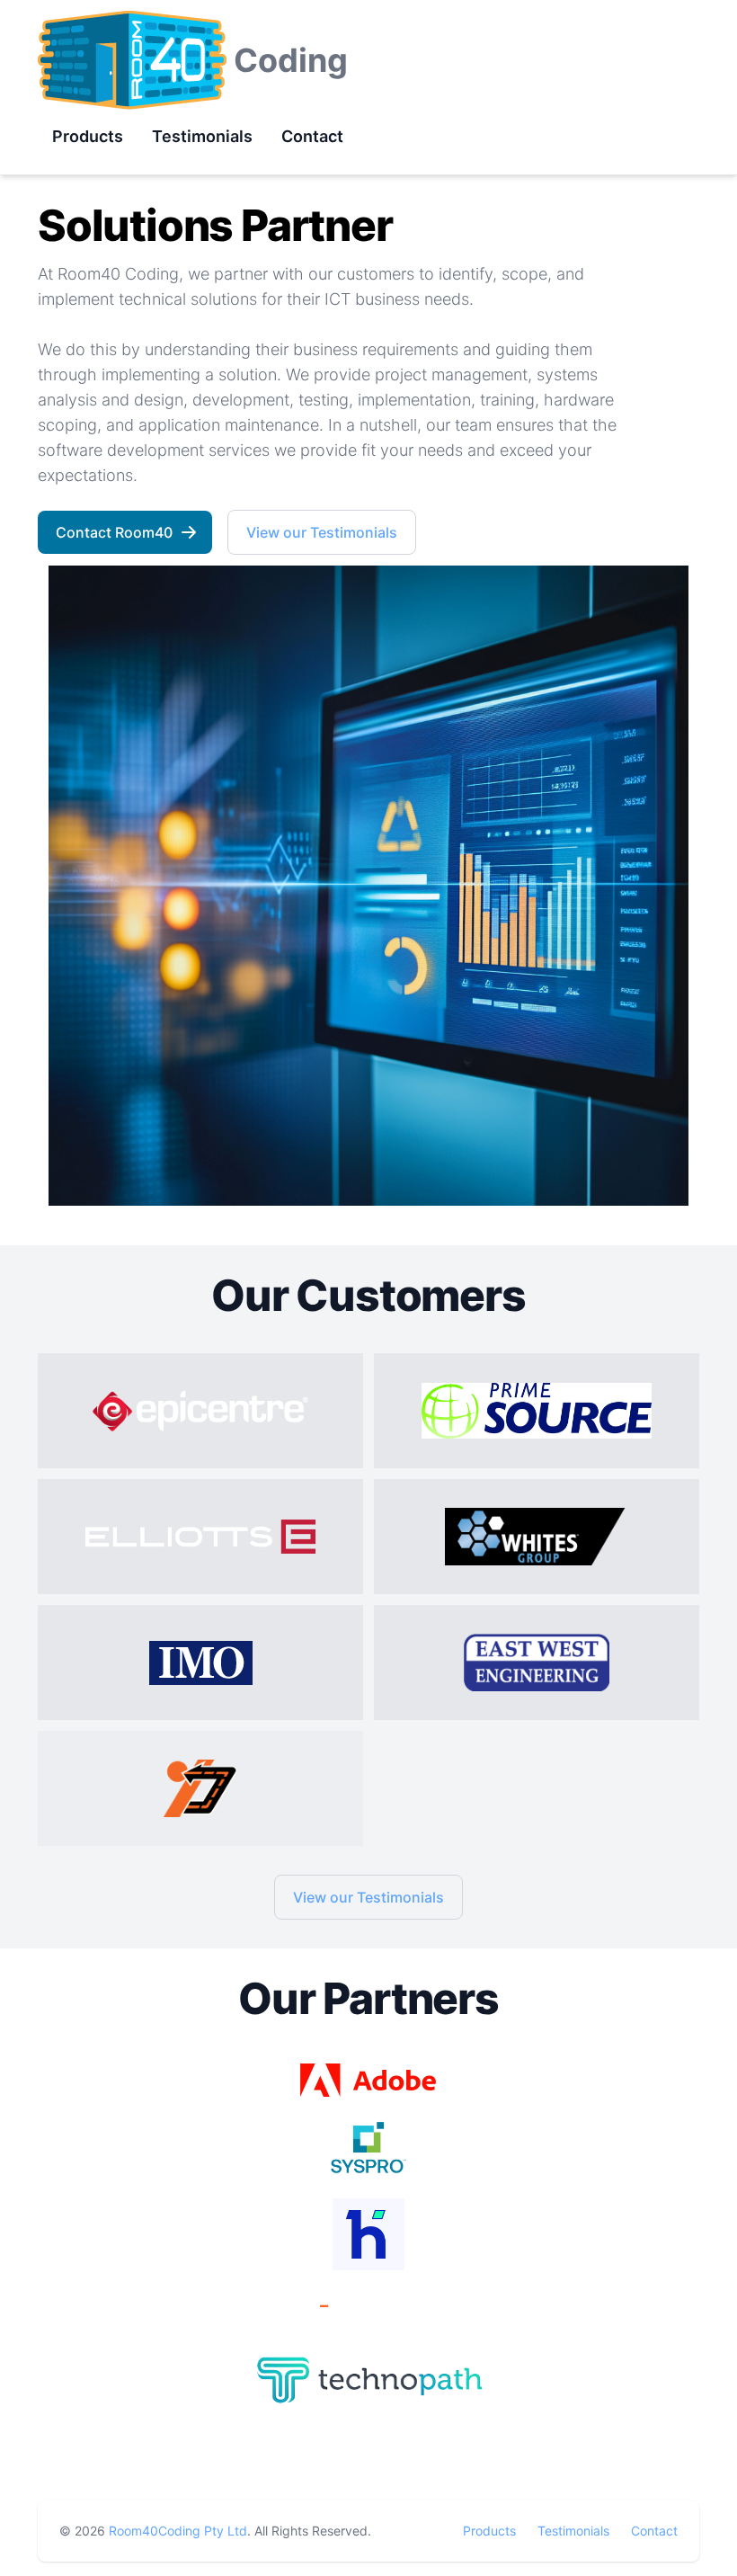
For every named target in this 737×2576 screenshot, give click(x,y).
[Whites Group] (537, 1537)
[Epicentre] (200, 1411)
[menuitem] (88, 136)
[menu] (198, 137)
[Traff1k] (200, 1788)
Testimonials (573, 2531)
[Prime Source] (537, 1411)
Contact (654, 2531)
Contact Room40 (114, 532)
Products (489, 2531)
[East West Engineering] (537, 1662)
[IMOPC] (200, 1662)
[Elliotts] (200, 1537)
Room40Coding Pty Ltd (178, 2531)
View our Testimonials (322, 532)
